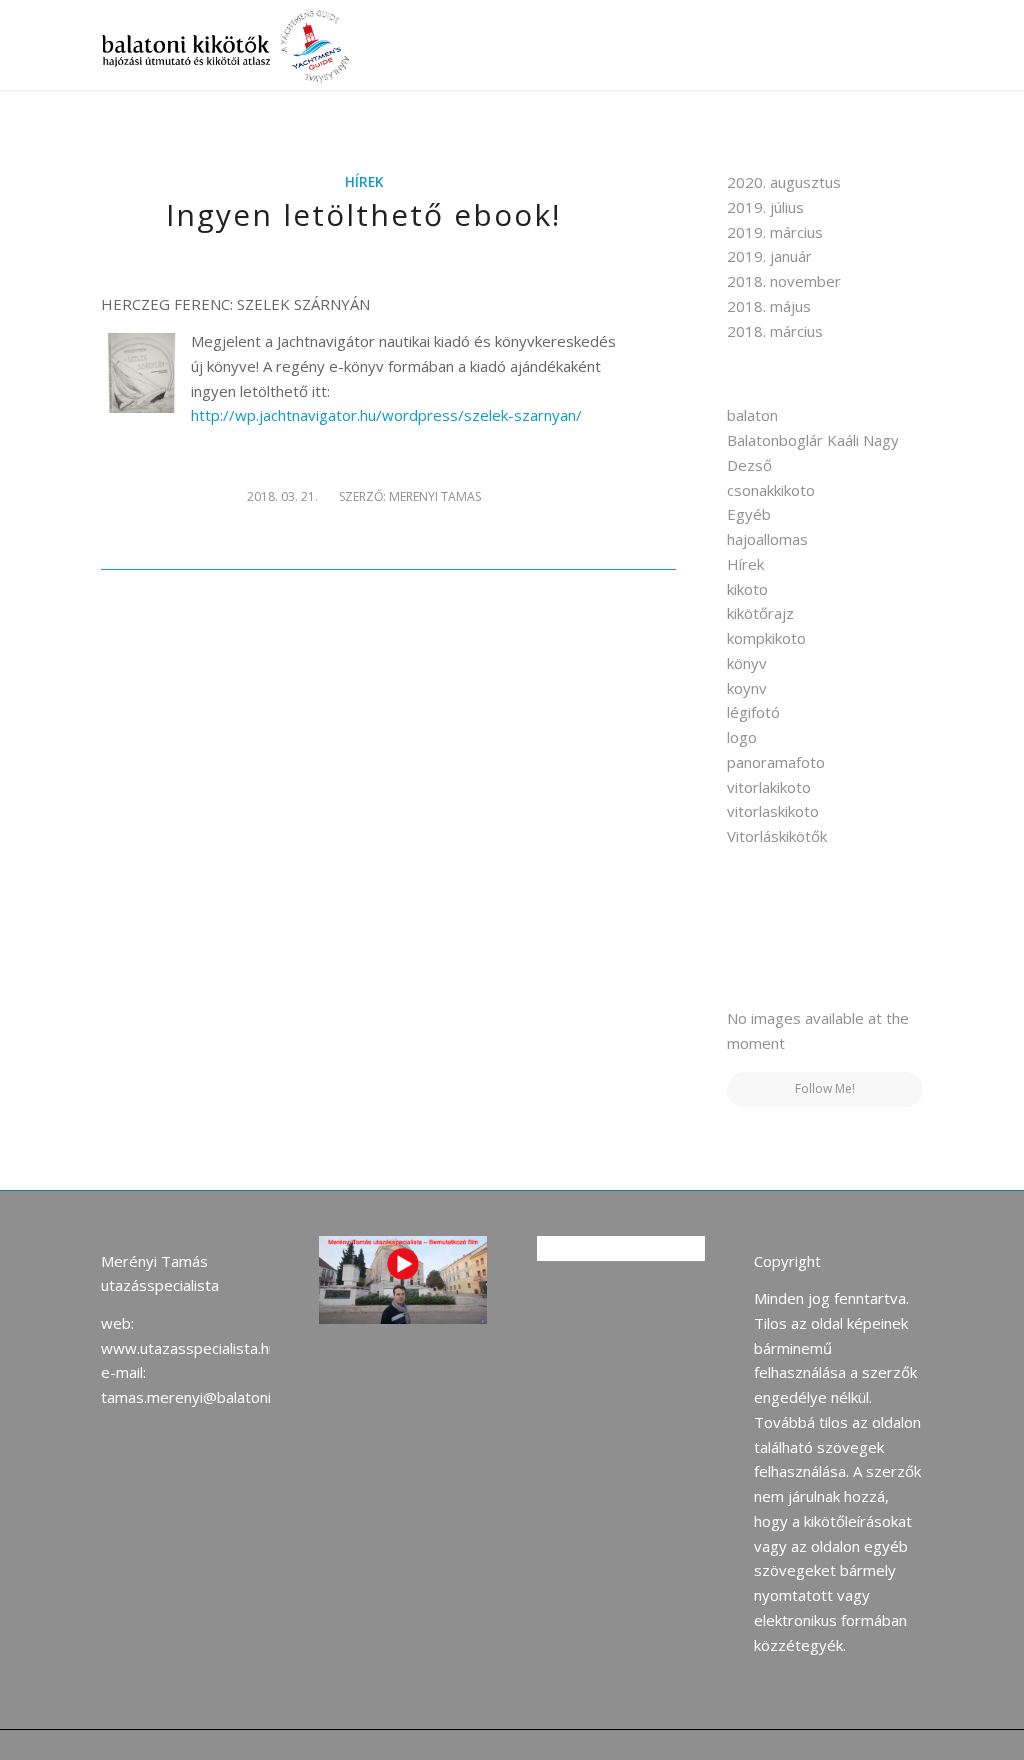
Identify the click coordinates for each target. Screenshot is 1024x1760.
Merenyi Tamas (435, 496)
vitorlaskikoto (773, 811)
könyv (747, 663)
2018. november (784, 281)
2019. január (769, 256)
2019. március (775, 232)
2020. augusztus (784, 182)
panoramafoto (776, 762)
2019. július (765, 207)
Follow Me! (825, 1088)
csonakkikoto (771, 490)
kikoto (747, 589)
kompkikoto (766, 638)
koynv (747, 688)
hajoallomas (767, 539)
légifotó (753, 712)
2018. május (769, 306)
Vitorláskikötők (777, 836)
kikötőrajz (760, 613)
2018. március (775, 331)
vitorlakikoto (769, 787)
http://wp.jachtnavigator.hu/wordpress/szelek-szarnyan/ (386, 415)
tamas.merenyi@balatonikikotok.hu (219, 1397)
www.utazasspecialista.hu (189, 1348)
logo (742, 737)
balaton (752, 415)
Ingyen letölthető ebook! (363, 214)
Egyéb (749, 514)
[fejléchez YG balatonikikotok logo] (228, 45)
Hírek (364, 182)
